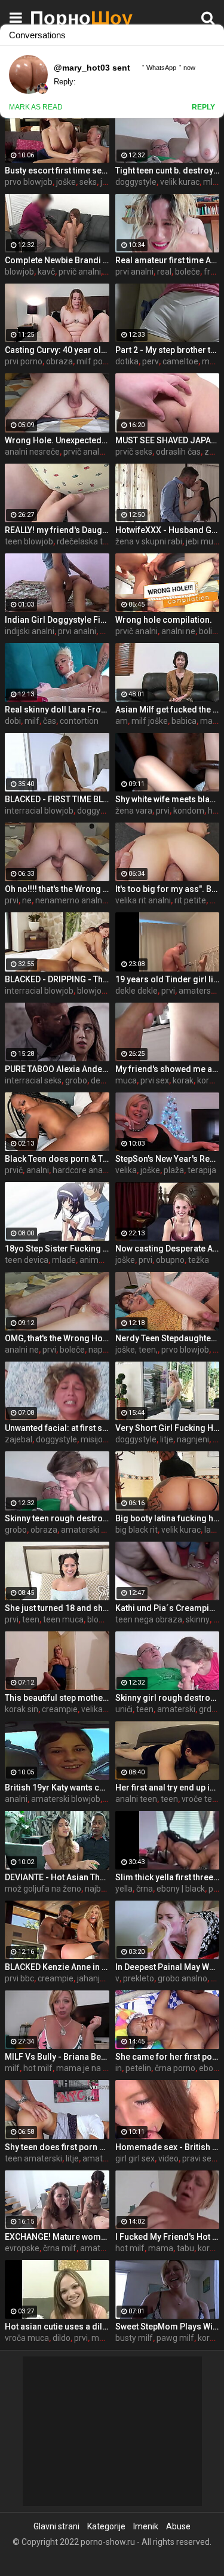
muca (126, 1080)
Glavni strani (56, 2526)
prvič (14, 1170)
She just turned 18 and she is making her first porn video (57, 1608)
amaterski (176, 1709)
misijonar (98, 1439)
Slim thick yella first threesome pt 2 (168, 1877)
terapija (202, 1170)
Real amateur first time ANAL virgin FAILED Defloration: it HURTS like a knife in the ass (168, 260)
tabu (185, 2248)
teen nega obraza (149, 1619)
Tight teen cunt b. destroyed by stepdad (168, 170)
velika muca (104, 1709)
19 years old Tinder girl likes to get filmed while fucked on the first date (168, 979)
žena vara (134, 811)
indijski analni (30, 631)
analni (38, 1170)
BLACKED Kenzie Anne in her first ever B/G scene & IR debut (57, 1967)
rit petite (190, 900)
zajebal (19, 1439)
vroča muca (27, 2338)
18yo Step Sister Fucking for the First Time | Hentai (57, 1249)
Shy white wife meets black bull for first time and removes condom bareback (168, 799)
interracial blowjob (39, 811)
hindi (109, 631)
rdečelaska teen (87, 541)
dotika (127, 361)
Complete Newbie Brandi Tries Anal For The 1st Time (57, 260)
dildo (62, 2338)
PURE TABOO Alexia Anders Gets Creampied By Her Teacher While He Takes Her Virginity (57, 1069)
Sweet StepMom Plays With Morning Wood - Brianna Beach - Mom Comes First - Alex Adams (168, 2327)
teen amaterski (33, 2158)
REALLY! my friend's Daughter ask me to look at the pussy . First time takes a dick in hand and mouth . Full (57, 530)
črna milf (60, 2248)
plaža (174, 1170)
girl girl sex (135, 2158)
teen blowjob (29, 541)
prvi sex (155, 1080)
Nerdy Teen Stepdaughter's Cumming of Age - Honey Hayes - (168, 1338)
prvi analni (134, 272)
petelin (138, 2068)
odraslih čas (178, 452)
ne (27, 900)
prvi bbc (19, 1978)
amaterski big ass (94, 1530)
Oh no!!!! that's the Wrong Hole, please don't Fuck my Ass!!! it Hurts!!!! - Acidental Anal (57, 889)
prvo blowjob (29, 182)
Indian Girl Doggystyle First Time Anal (57, 620)
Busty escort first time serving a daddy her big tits (57, 170)
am (122, 721)
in (119, 2068)
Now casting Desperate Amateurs (168, 1249)
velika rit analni (143, 900)
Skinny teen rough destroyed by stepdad (57, 1518)
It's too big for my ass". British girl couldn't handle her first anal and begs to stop (168, 889)
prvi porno (24, 361)
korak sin (22, 1709)
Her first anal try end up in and (168, 1788)
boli (205, 631)
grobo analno (182, 1978)
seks (88, 182)
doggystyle (136, 182)
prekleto (139, 1978)
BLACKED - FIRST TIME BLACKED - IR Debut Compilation (57, 799)
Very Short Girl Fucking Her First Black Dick (168, 1428)
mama (161, 2248)
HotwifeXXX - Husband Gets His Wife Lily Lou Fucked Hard (168, 530)
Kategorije (106, 2526)
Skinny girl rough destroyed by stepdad (168, 1698)
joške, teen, (136, 1350)
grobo (76, 1080)
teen (31, 1619)
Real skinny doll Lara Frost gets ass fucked (57, 710)
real (164, 272)
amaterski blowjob (66, 1799)
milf (32, 721)
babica (184, 721)
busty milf (134, 2338)
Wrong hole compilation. (164, 620)
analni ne (178, 631)
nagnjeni (193, 1439)
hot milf (38, 2068)
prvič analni (80, 272)
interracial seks (33, 1080)
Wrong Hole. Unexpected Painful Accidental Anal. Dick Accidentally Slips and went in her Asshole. (57, 440)
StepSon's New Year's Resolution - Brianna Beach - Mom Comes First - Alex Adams (168, 1159)
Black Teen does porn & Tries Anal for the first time (57, 1159)
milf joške (150, 721)
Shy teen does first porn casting (57, 2147)
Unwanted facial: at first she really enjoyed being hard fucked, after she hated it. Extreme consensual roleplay (57, 1428)
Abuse (178, 2526)
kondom (189, 811)
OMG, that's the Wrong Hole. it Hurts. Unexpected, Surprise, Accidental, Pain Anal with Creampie (57, 1338)
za (209, 452)
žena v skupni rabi (149, 541)
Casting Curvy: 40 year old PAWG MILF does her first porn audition (57, 350)
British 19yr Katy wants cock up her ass (57, 1788)
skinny (198, 1619)
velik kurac (180, 182)
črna (145, 1889)
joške (66, 182)
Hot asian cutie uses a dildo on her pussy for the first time (57, 2327)
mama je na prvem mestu (105, 2068)
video (168, 2158)
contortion (79, 721)
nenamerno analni (70, 900)
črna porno (175, 2068)
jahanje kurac (102, 1978)
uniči (124, 1709)
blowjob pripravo (108, 991)
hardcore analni (82, 1170)
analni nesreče (32, 452)
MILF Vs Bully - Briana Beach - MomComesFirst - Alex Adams (57, 2057)
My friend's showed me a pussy (168, 1069)
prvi (163, 811)
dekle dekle (136, 991)
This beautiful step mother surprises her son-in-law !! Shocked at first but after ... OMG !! (57, 1698)
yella (124, 1889)
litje (167, 1439)
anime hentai (104, 1260)
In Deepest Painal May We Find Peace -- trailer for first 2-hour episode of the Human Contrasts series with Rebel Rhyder (168, 1967)
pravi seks (201, 2158)
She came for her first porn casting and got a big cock (168, 2057)
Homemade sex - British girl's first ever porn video (168, 2147)
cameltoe (180, 361)
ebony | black (181, 1889)
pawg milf (175, 2338)
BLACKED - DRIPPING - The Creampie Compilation (57, 979)
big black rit (136, 1530)
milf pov (92, 361)
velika (126, 1170)
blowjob (19, 272)
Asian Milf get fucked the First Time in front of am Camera (168, 710)
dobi (13, 721)
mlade (64, 1260)
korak (183, 1080)
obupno (170, 1260)
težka (199, 1260)
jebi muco (204, 541)
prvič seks (134, 452)
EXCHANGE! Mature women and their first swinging (57, 2237)
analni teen (136, 1799)
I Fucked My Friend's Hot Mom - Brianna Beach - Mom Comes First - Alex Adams (168, 2237)
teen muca (63, 1619)
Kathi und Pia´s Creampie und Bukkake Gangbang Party (168, 1608)
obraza (59, 361)
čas (50, 721)
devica (103, 1080)
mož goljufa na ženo (43, 1889)
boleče (188, 272)
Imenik (146, 2526)
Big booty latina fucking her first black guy (168, 1518)
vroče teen (202, 1799)
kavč (46, 272)
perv (151, 361)
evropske (22, 2248)
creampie (60, 1709)
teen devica (27, 1260)
